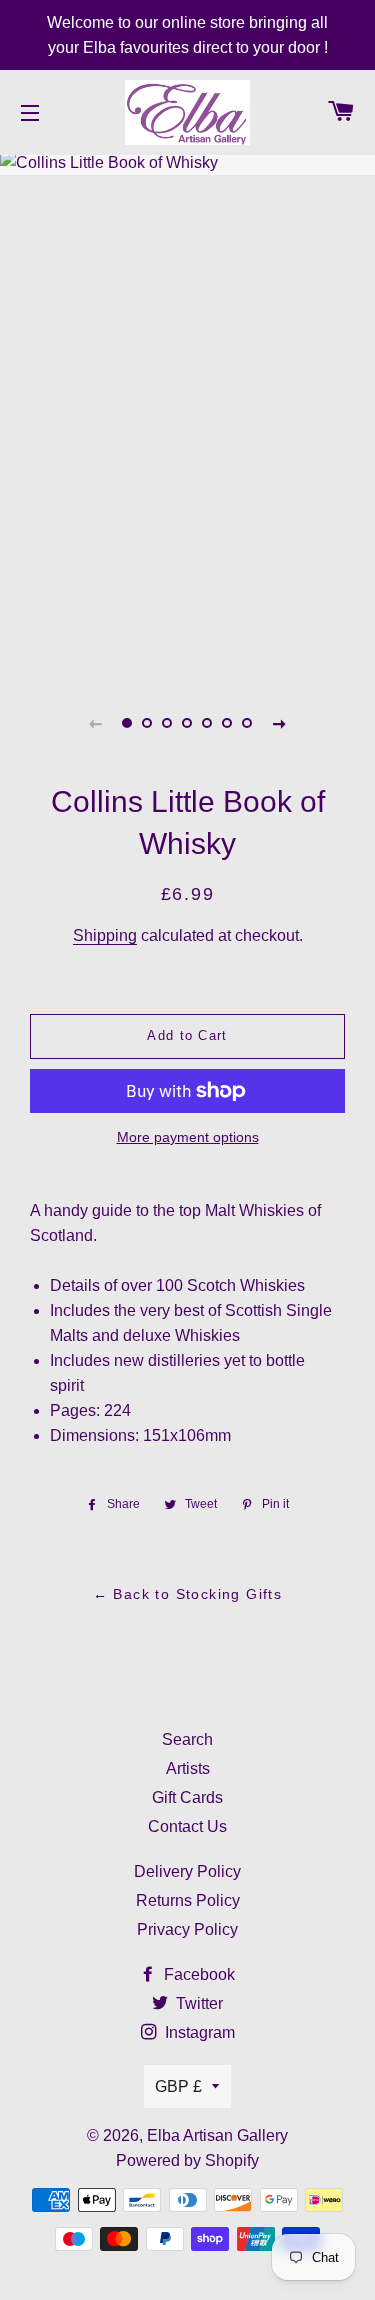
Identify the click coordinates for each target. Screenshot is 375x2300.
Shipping (105, 935)
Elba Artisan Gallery (217, 2135)
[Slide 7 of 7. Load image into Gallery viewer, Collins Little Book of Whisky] (248, 723)
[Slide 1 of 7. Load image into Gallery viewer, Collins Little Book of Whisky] (128, 723)
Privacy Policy (187, 1929)
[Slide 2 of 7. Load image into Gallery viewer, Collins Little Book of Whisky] (148, 723)
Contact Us (187, 1826)
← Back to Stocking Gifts (188, 1594)
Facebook (197, 1974)
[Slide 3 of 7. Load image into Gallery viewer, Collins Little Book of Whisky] (168, 723)
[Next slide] (280, 723)
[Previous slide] (96, 723)
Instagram (198, 2032)
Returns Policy (188, 1900)
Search (187, 1739)
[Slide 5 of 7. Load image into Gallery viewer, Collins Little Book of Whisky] (208, 723)
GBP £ (178, 2086)
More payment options (188, 1137)
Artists (188, 1768)
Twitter (197, 2003)
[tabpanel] (187, 413)
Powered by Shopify (187, 2160)
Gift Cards (187, 1797)
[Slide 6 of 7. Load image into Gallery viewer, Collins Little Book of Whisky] (228, 723)
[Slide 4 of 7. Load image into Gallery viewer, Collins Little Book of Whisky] (188, 723)
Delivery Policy (187, 1871)
